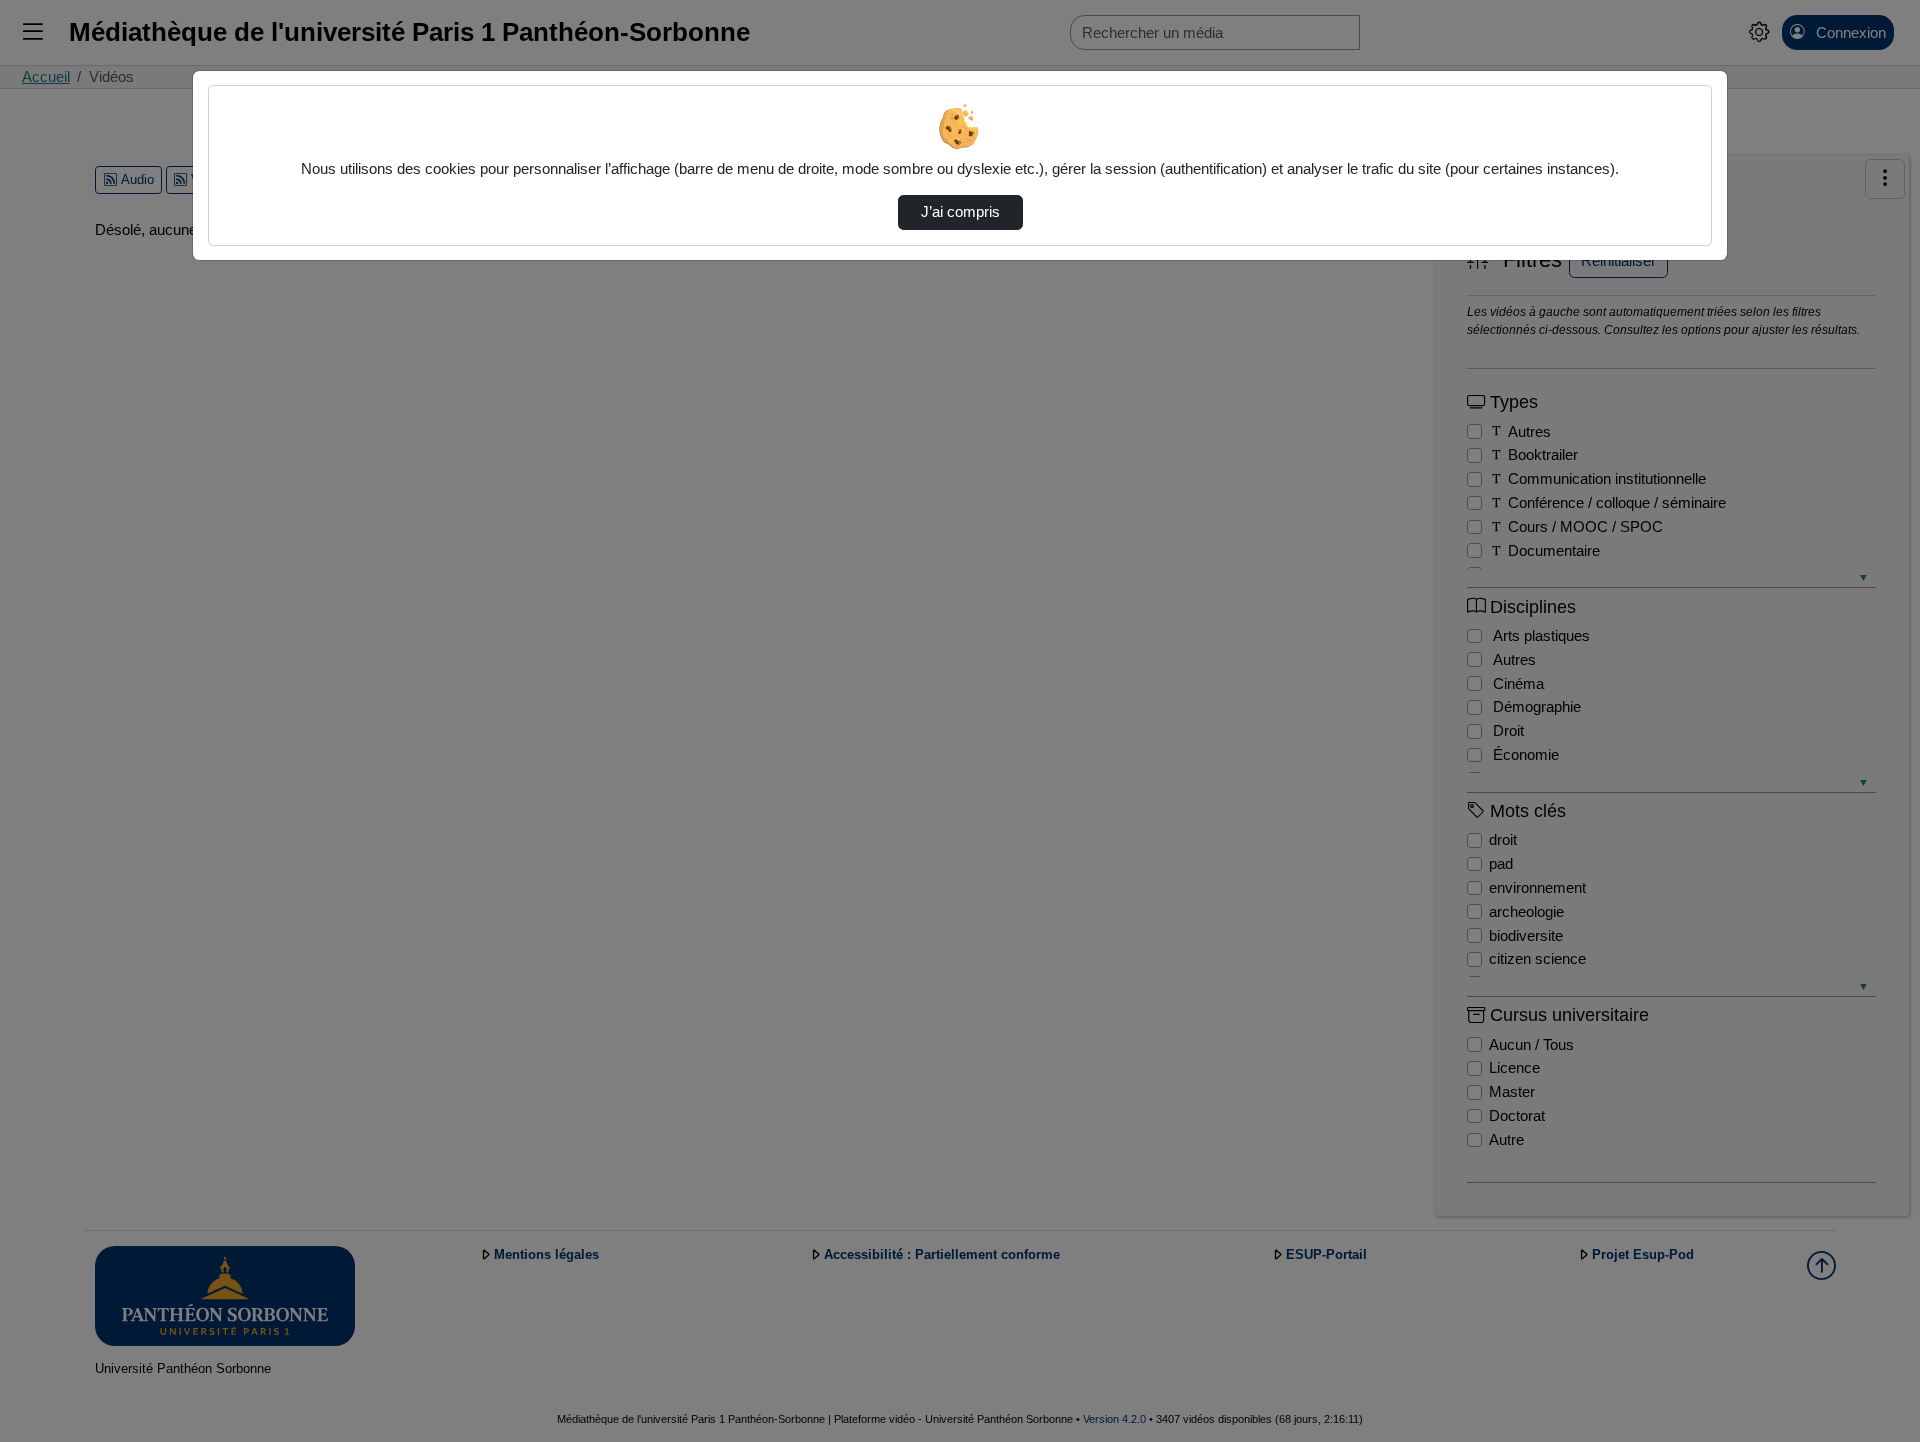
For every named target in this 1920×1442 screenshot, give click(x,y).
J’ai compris (960, 212)
